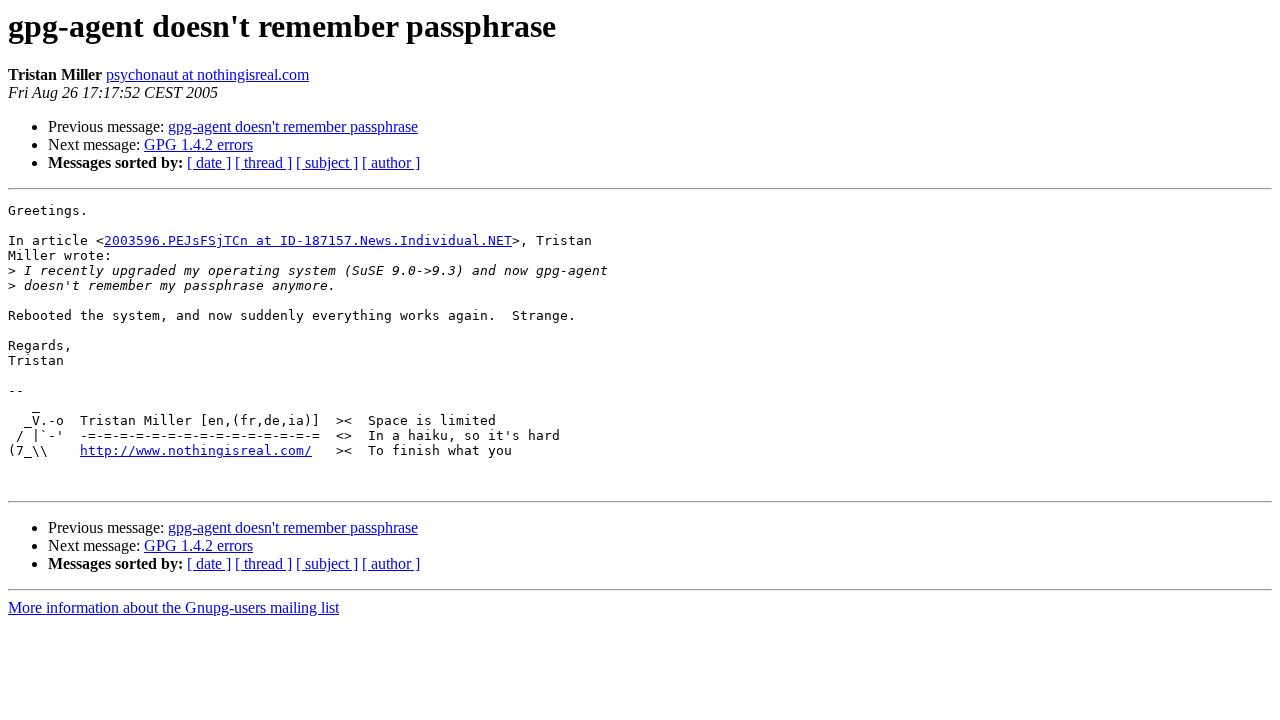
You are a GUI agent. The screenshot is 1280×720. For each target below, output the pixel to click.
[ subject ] (327, 162)
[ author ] (391, 162)
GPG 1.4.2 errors (198, 144)
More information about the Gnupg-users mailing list (173, 607)
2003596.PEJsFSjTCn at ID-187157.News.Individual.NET (308, 240)
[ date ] (209, 162)
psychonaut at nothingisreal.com (207, 74)
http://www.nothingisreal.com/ (196, 450)
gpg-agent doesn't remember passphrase (293, 126)
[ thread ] (263, 162)
